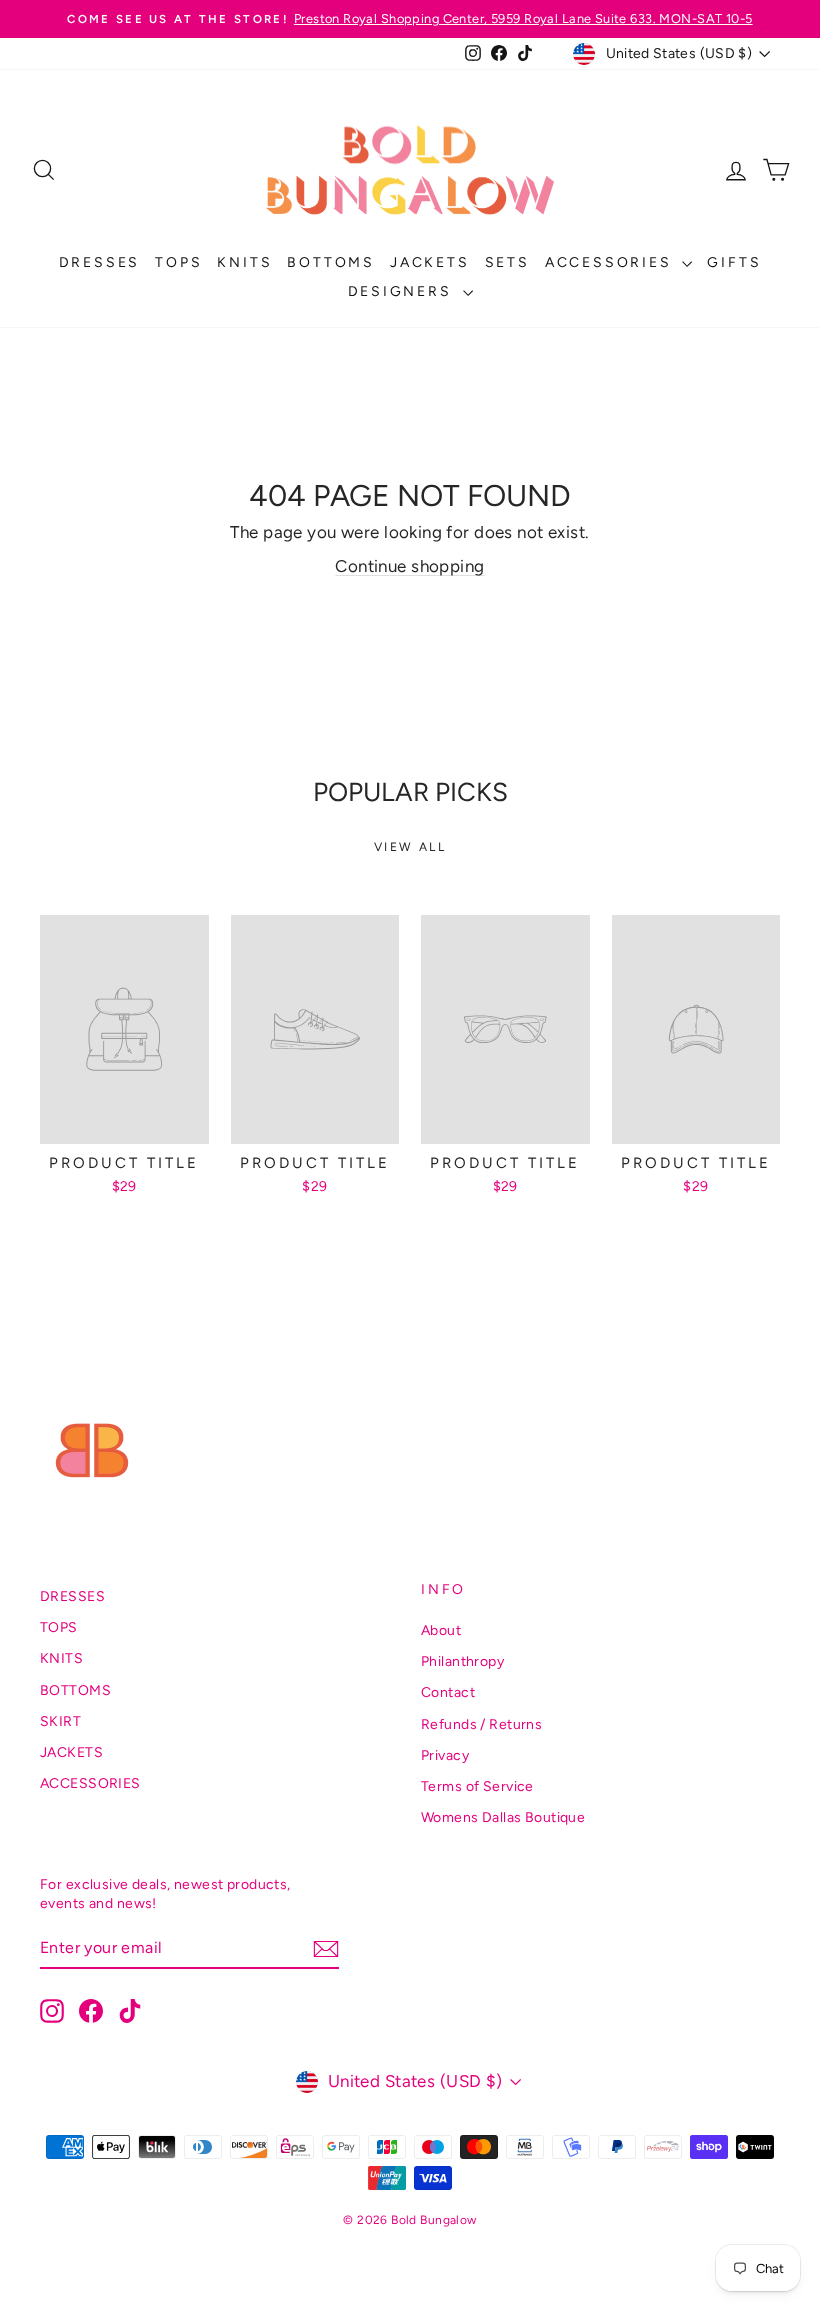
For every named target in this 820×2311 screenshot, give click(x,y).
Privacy (445, 1755)
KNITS (244, 262)
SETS (507, 262)
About (441, 1630)
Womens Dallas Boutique (503, 1817)
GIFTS (734, 262)
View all (410, 847)
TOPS (178, 262)
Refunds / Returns (481, 1724)
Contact (448, 1692)
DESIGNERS (403, 291)
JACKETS (430, 262)
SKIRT (60, 1721)
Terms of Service (477, 1786)
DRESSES (100, 262)
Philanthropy (462, 1661)
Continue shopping (409, 566)
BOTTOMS (331, 262)
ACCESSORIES (611, 262)
